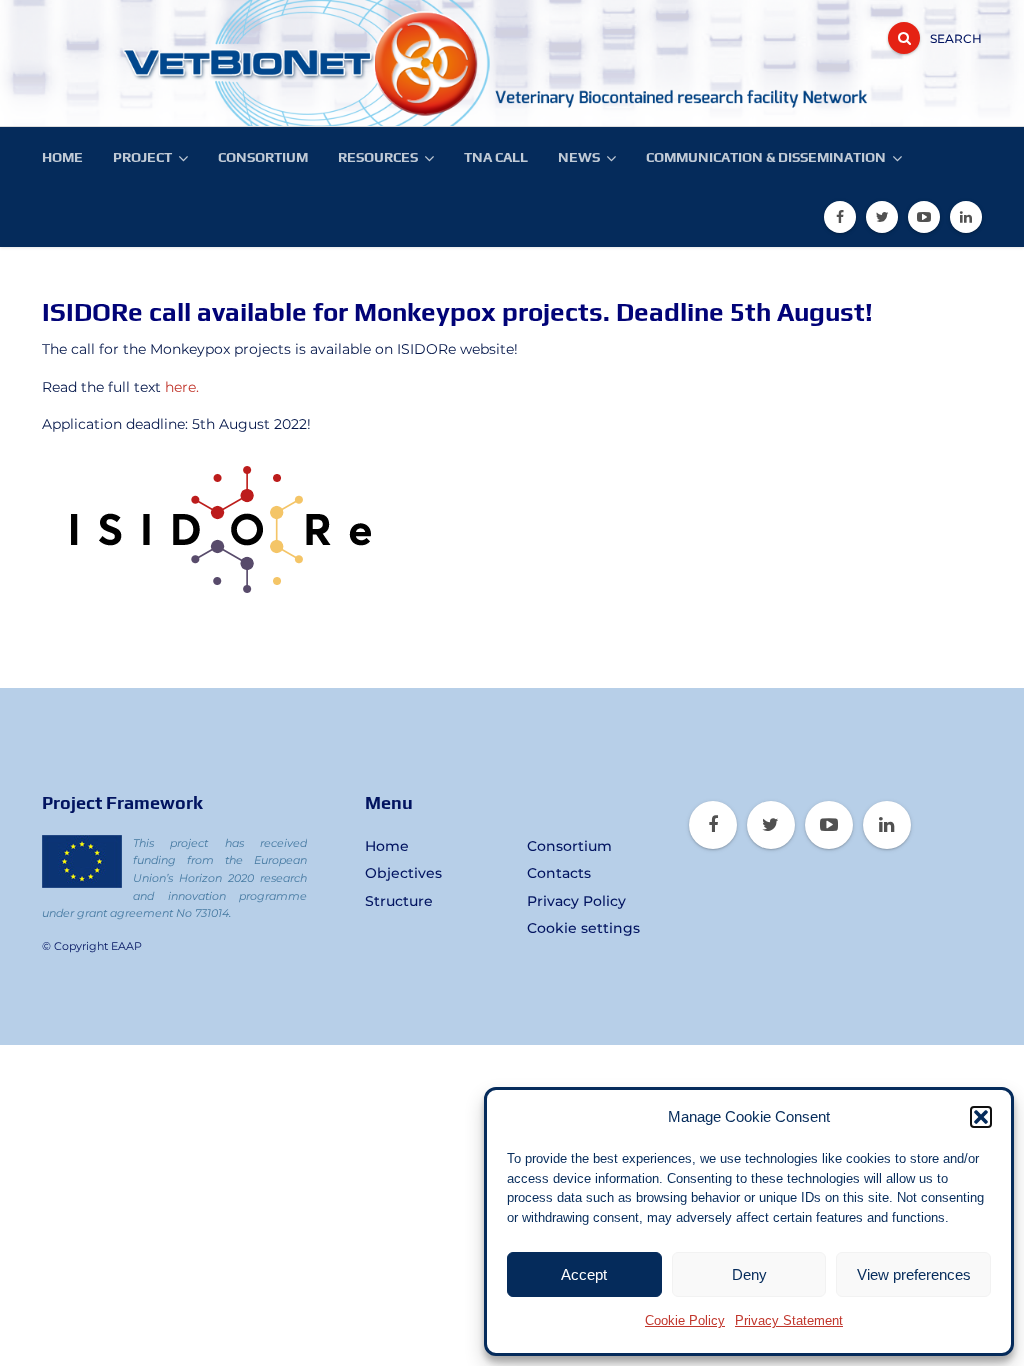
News (579, 157)
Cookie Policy (685, 1320)
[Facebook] (840, 217)
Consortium (263, 157)
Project (142, 157)
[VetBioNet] (192, 63)
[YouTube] (924, 217)
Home (62, 157)
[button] (981, 1117)
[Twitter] (882, 217)
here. (182, 387)
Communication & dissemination (766, 157)
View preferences (914, 1274)
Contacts (559, 873)
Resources (378, 157)
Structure (399, 901)
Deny (749, 1274)
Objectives (403, 873)
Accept (584, 1274)
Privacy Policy (576, 901)
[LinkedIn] (966, 217)
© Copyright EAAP (92, 946)
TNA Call (496, 157)
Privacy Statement (789, 1320)
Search (956, 38)
